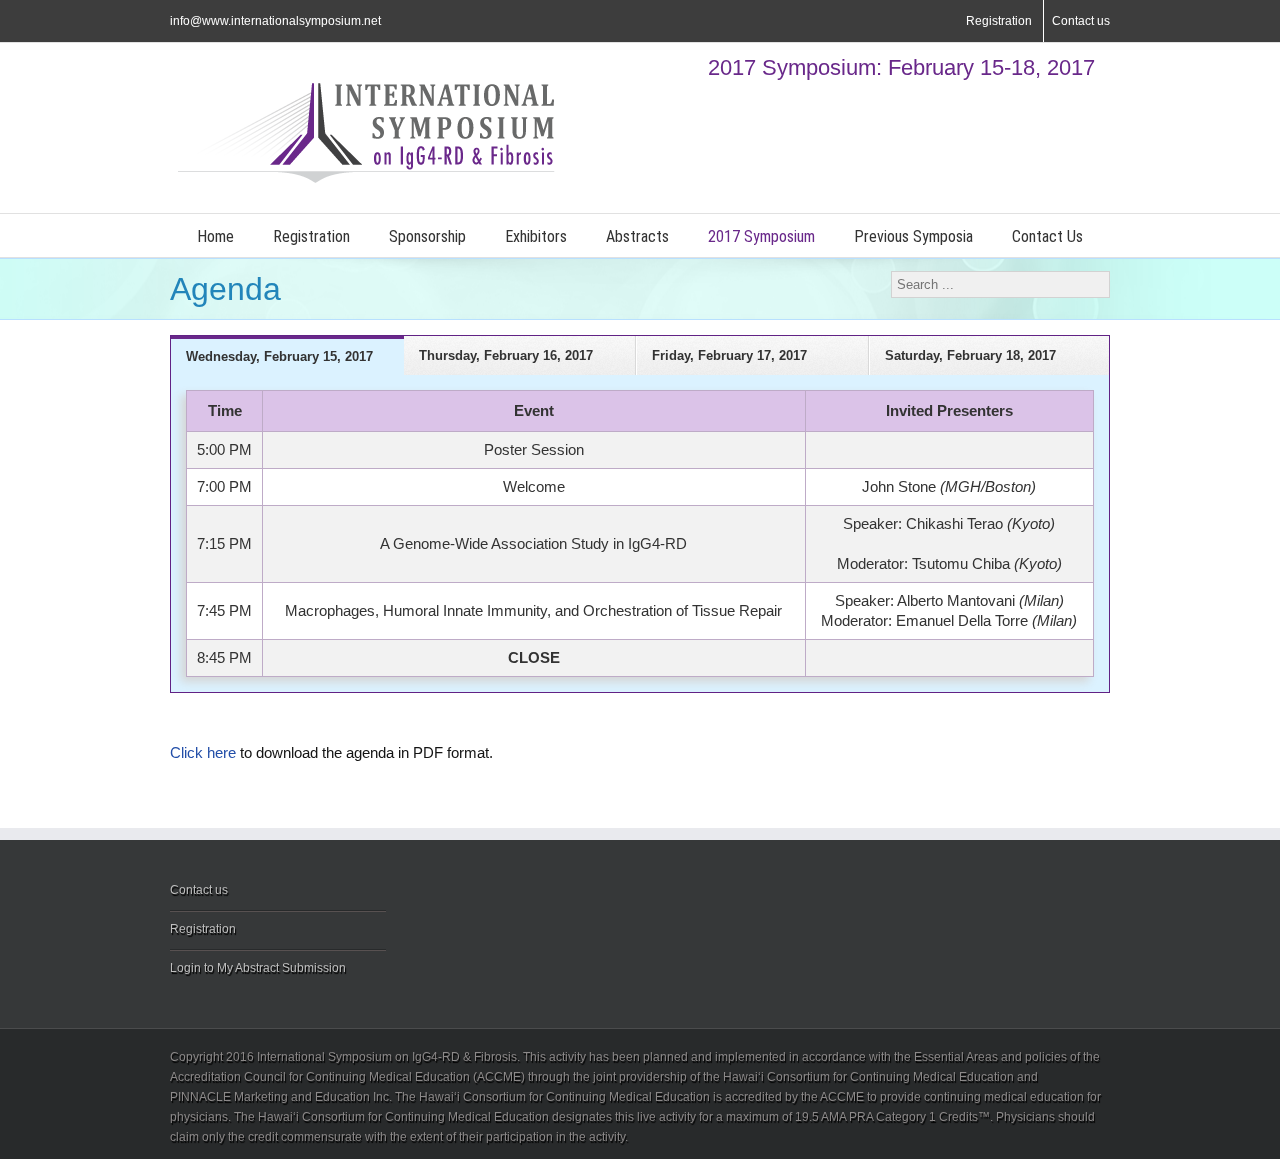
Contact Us (1047, 236)
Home (215, 236)
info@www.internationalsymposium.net (275, 21)
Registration (999, 21)
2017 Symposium (761, 236)
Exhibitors (536, 236)
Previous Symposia (913, 236)
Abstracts (637, 236)
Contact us (1081, 21)
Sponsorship (427, 236)
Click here (203, 752)
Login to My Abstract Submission (258, 968)
